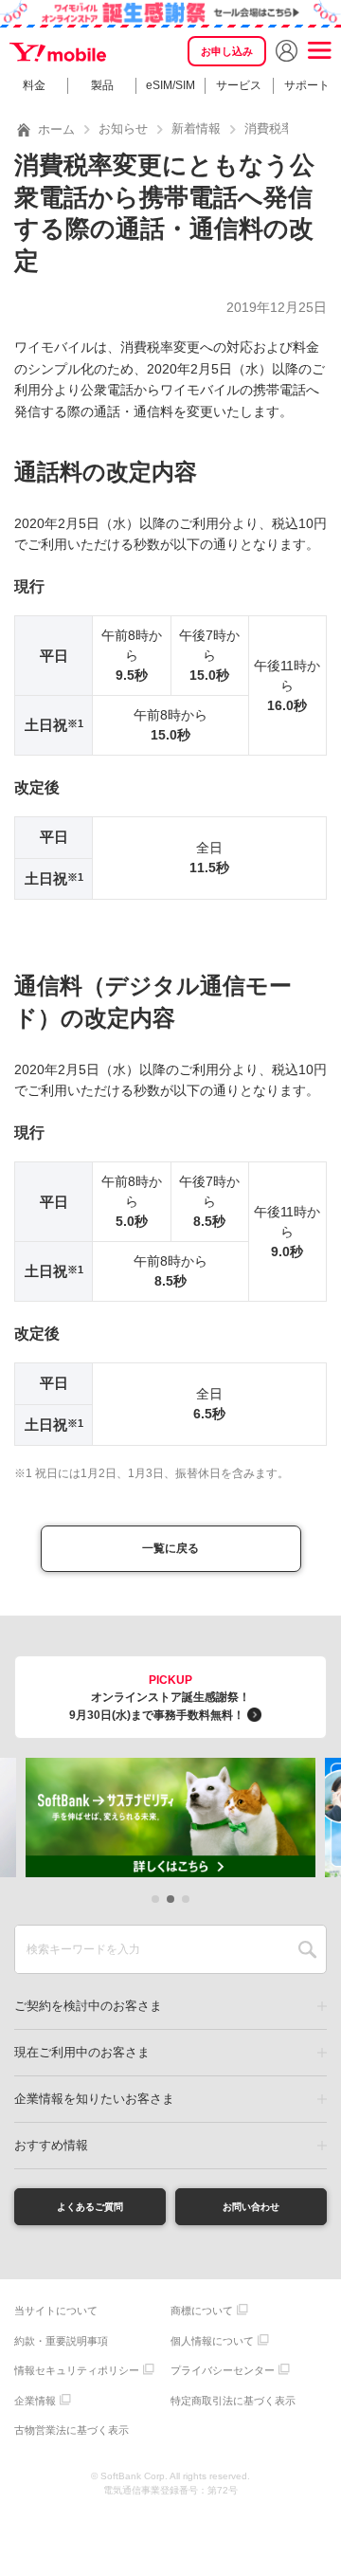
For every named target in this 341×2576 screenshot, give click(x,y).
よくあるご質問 (90, 2207)
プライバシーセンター (223, 2370)
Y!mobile (59, 53)
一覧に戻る (170, 1548)
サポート (307, 85)
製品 (102, 85)
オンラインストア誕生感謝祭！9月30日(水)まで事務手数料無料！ (160, 1698)
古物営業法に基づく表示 (72, 2430)
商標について (202, 2311)
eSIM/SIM (170, 85)
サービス (239, 85)
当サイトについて (56, 2311)
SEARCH (307, 1949)
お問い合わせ (251, 2207)
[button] (155, 1899)
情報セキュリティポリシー (77, 2370)
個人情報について (212, 2341)
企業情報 (35, 2401)
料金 (34, 85)
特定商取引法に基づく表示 (233, 2401)
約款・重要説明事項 (61, 2341)
